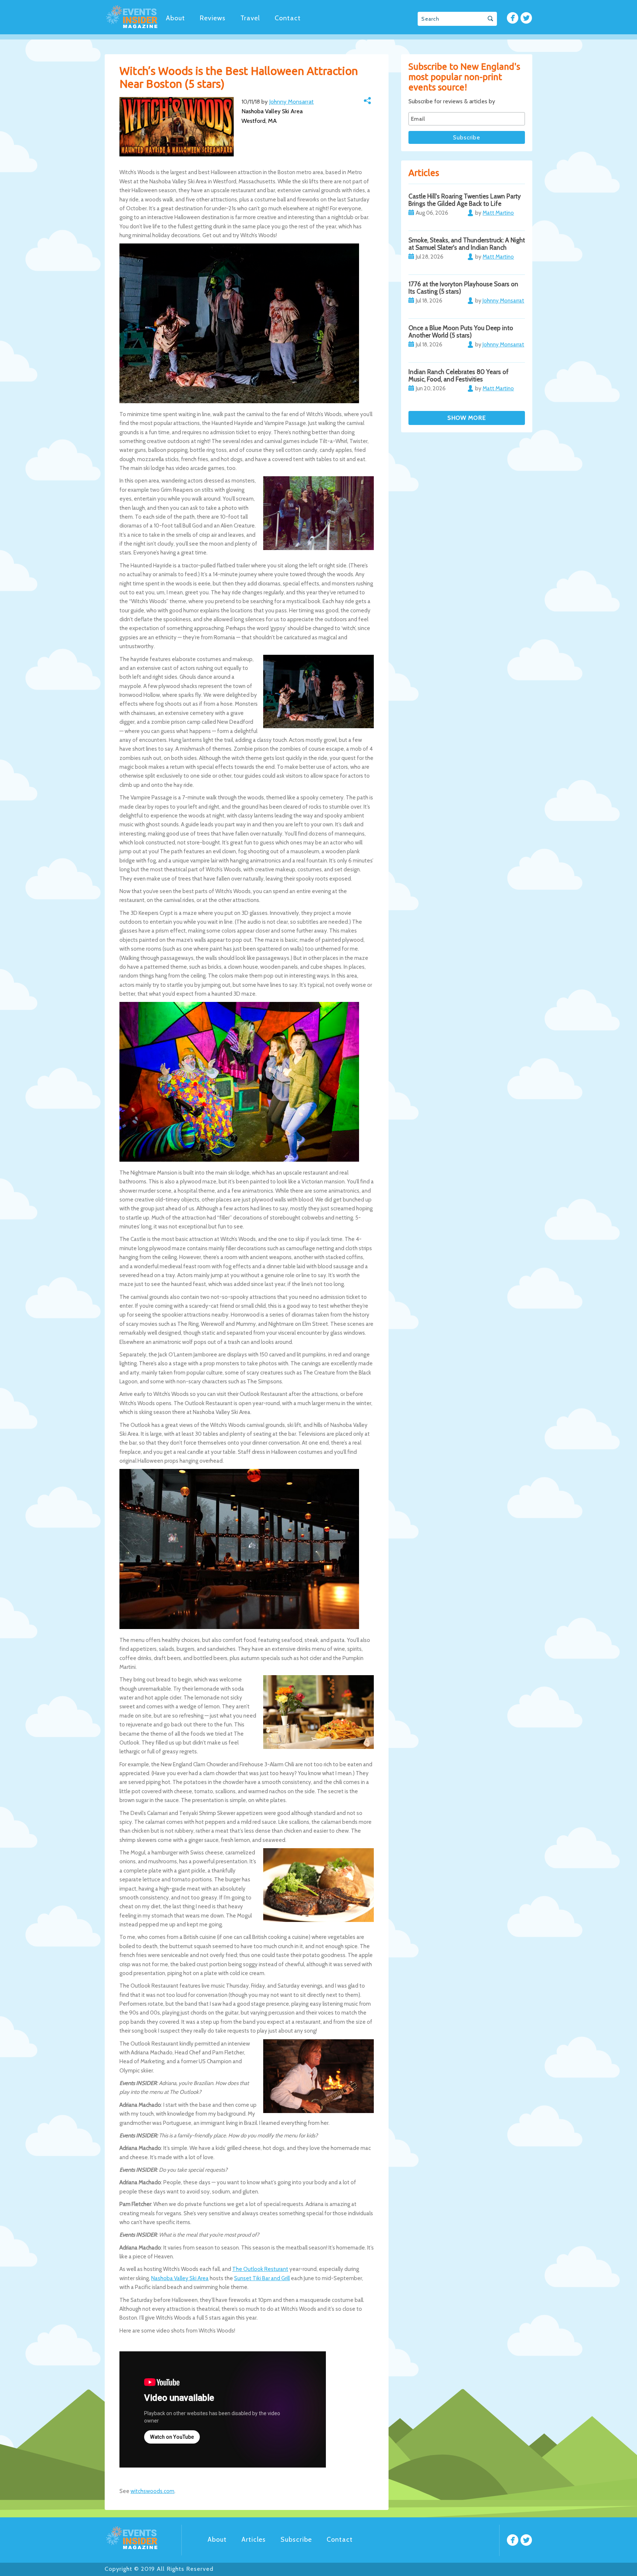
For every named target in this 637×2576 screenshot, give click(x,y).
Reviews (213, 18)
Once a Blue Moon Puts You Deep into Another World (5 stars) (461, 332)
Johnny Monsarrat (291, 102)
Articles (254, 2539)
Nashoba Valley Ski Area (180, 2278)
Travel (250, 18)
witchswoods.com (152, 2491)
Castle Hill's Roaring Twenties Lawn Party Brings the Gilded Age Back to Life (465, 200)
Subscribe (296, 2539)
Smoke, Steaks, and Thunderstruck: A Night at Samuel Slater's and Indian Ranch (467, 244)
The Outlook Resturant (260, 2269)
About (175, 18)
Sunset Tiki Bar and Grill (262, 2278)
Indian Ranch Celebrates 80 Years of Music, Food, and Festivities (459, 376)
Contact (288, 18)
